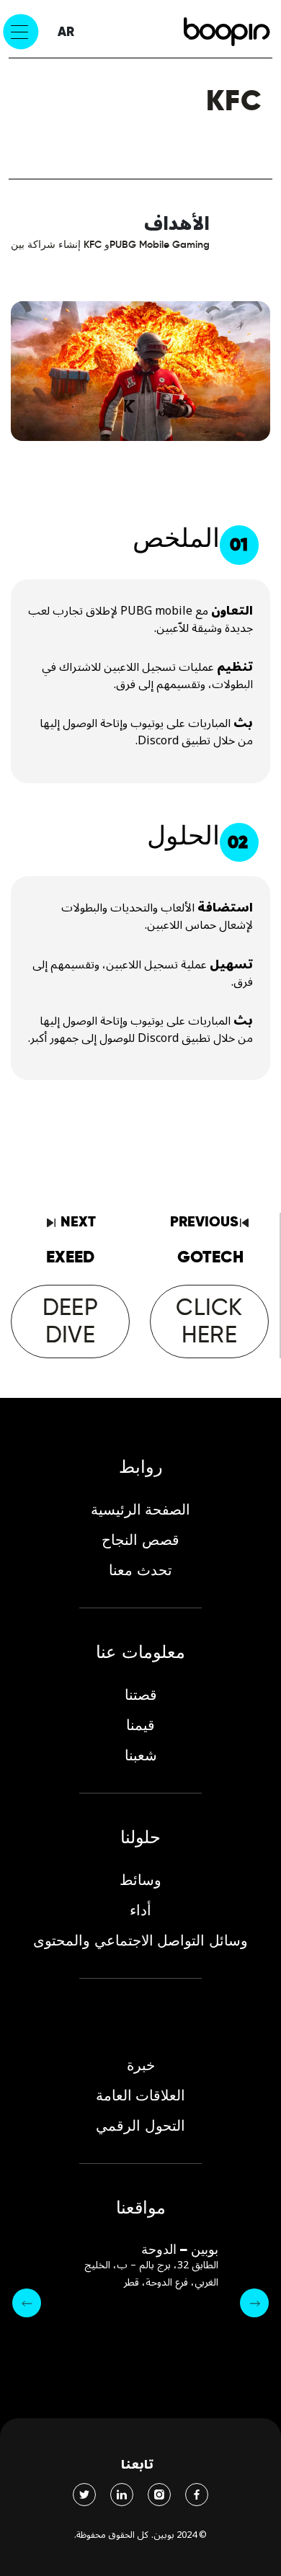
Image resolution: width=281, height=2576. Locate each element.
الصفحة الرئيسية (140, 1510)
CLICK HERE (209, 1320)
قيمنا (140, 1725)
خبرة (141, 2065)
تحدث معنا (140, 1570)
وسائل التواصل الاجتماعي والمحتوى (140, 1940)
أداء (140, 1910)
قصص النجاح (140, 1540)
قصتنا (141, 1695)
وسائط (140, 1880)
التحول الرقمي (140, 2126)
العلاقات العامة (140, 2095)
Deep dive (70, 1320)
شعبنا (141, 1755)
